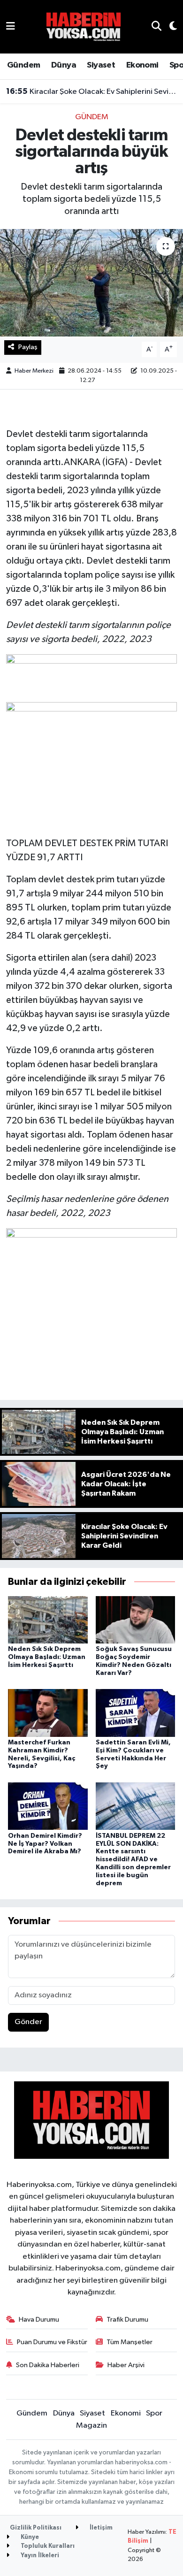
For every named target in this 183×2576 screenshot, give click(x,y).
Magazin (91, 2426)
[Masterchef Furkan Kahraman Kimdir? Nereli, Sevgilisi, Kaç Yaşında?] (48, 1713)
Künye (29, 2537)
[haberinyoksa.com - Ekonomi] (84, 27)
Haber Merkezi (34, 371)
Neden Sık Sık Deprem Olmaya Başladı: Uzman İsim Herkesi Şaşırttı (47, 1657)
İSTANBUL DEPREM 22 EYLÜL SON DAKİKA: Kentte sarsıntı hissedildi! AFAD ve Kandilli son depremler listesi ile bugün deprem (133, 1860)
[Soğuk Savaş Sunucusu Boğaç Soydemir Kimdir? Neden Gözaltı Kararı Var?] (136, 1619)
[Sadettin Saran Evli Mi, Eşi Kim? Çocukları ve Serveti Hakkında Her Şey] (136, 1713)
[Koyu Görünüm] (169, 27)
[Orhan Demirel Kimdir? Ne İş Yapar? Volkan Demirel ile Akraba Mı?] (48, 1806)
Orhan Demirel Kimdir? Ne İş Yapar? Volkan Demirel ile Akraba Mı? (45, 1844)
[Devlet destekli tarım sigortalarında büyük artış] (91, 283)
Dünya (64, 65)
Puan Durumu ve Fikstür (52, 2342)
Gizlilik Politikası (36, 2528)
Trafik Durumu (127, 2320)
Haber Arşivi (126, 2365)
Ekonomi (142, 65)
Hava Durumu (39, 2320)
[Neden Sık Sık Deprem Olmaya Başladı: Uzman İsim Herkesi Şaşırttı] (48, 1619)
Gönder (28, 2022)
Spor (154, 2413)
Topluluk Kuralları (47, 2546)
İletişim (100, 2528)
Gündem (23, 65)
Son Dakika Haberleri (48, 2365)
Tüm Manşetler (130, 2342)
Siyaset (101, 65)
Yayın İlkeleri (39, 2556)
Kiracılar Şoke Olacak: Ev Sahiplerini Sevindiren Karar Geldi (92, 92)
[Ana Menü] (11, 27)
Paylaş (28, 347)
